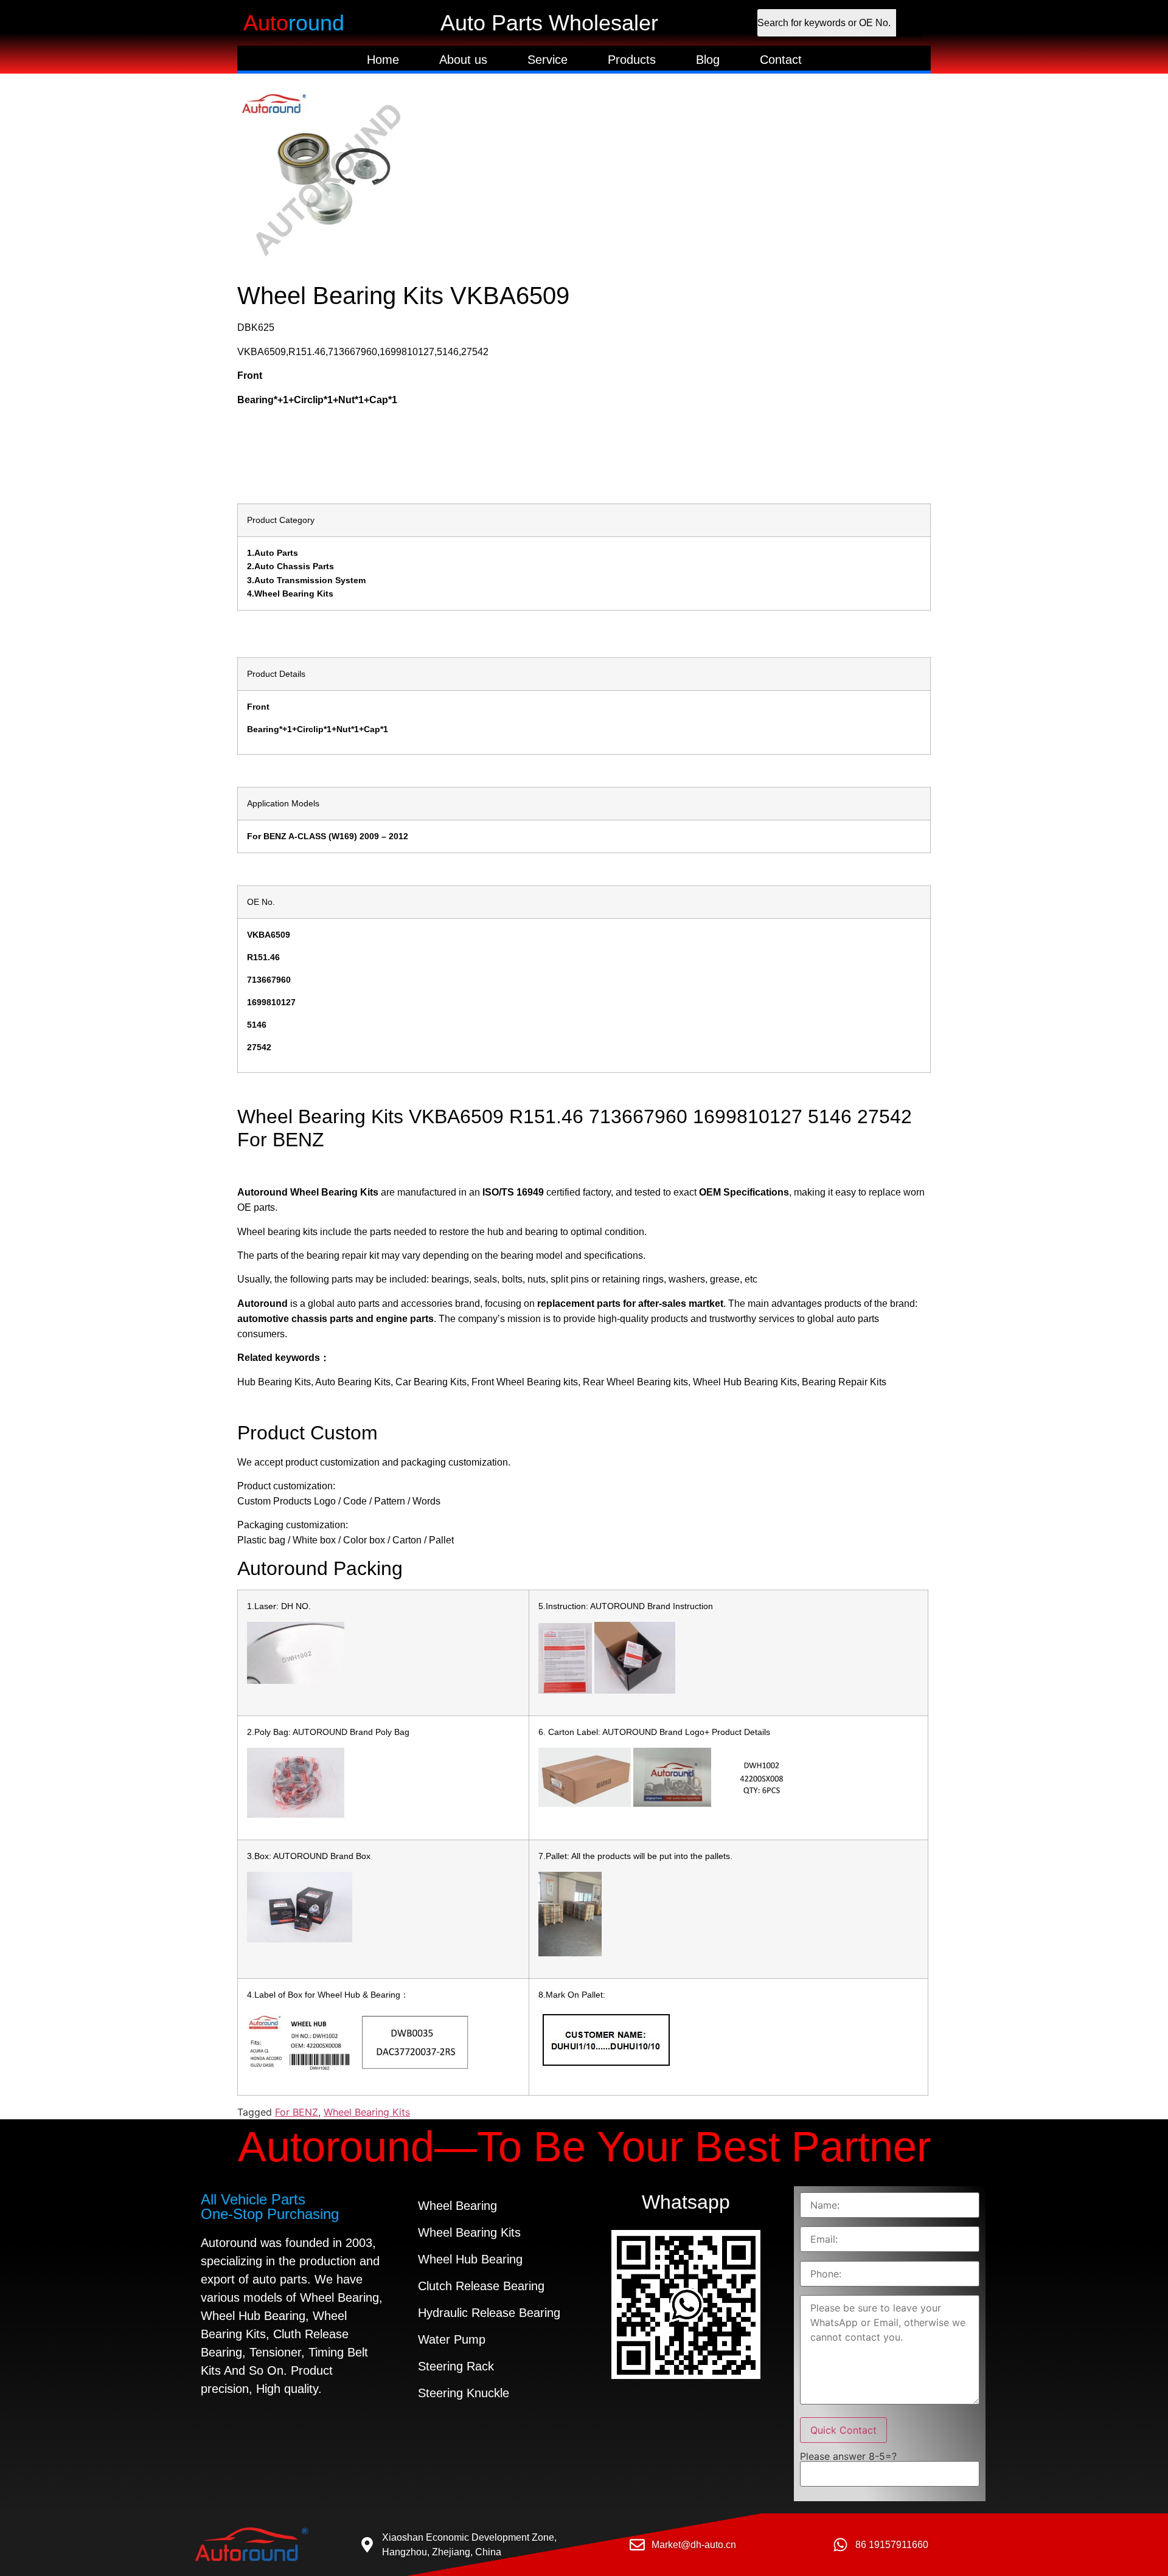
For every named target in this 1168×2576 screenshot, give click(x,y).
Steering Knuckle (464, 2393)
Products (632, 60)
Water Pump (452, 2339)
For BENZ (297, 2112)
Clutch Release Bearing (481, 2286)
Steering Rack (456, 2366)
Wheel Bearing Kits (367, 2112)
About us (463, 60)
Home (383, 60)
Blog (708, 60)
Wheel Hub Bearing (470, 2259)
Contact (781, 60)
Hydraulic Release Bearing (489, 2313)
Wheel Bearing (457, 2206)
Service (547, 60)
